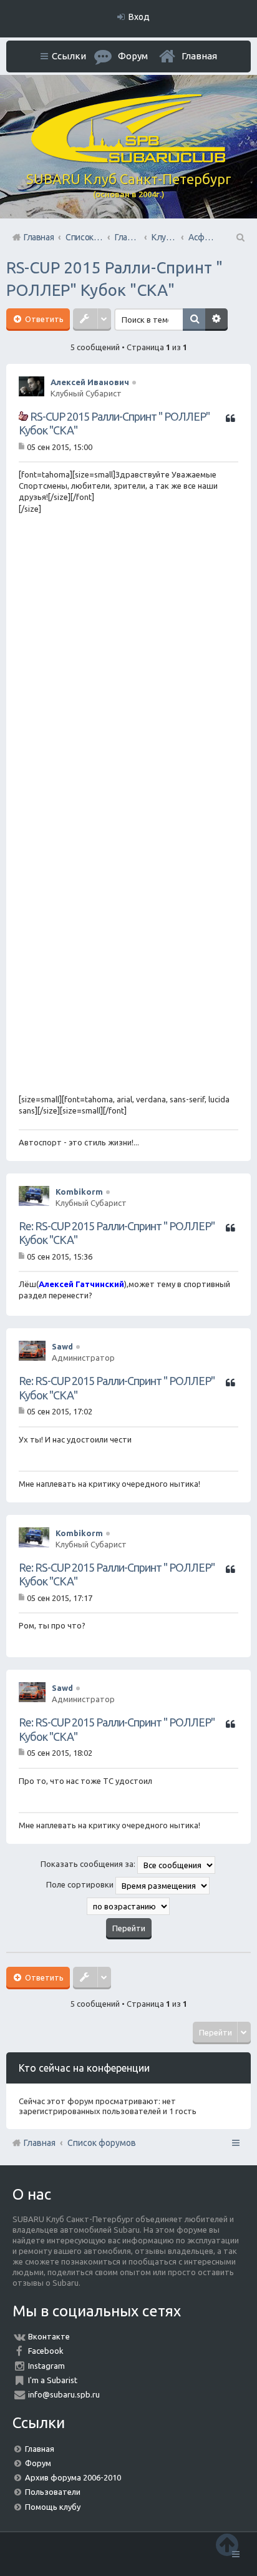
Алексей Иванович (90, 382)
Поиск (194, 320)
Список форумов (102, 2143)
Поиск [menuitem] (240, 237)
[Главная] (128, 160)
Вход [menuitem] (139, 17)
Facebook (46, 2351)
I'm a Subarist (53, 2380)
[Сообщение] (23, 446)
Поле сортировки (81, 1884)
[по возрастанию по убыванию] (128, 1906)
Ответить (43, 319)
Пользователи (53, 2492)
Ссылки (69, 56)
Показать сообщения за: (89, 1864)
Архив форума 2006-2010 (73, 2477)
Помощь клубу (53, 2507)
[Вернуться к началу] (227, 2544)
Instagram (46, 2366)
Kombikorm (79, 1192)
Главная (199, 56)
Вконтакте (49, 2336)
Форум (38, 2463)
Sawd (62, 1346)
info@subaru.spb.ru (64, 2394)
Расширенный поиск (216, 320)
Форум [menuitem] (133, 56)
